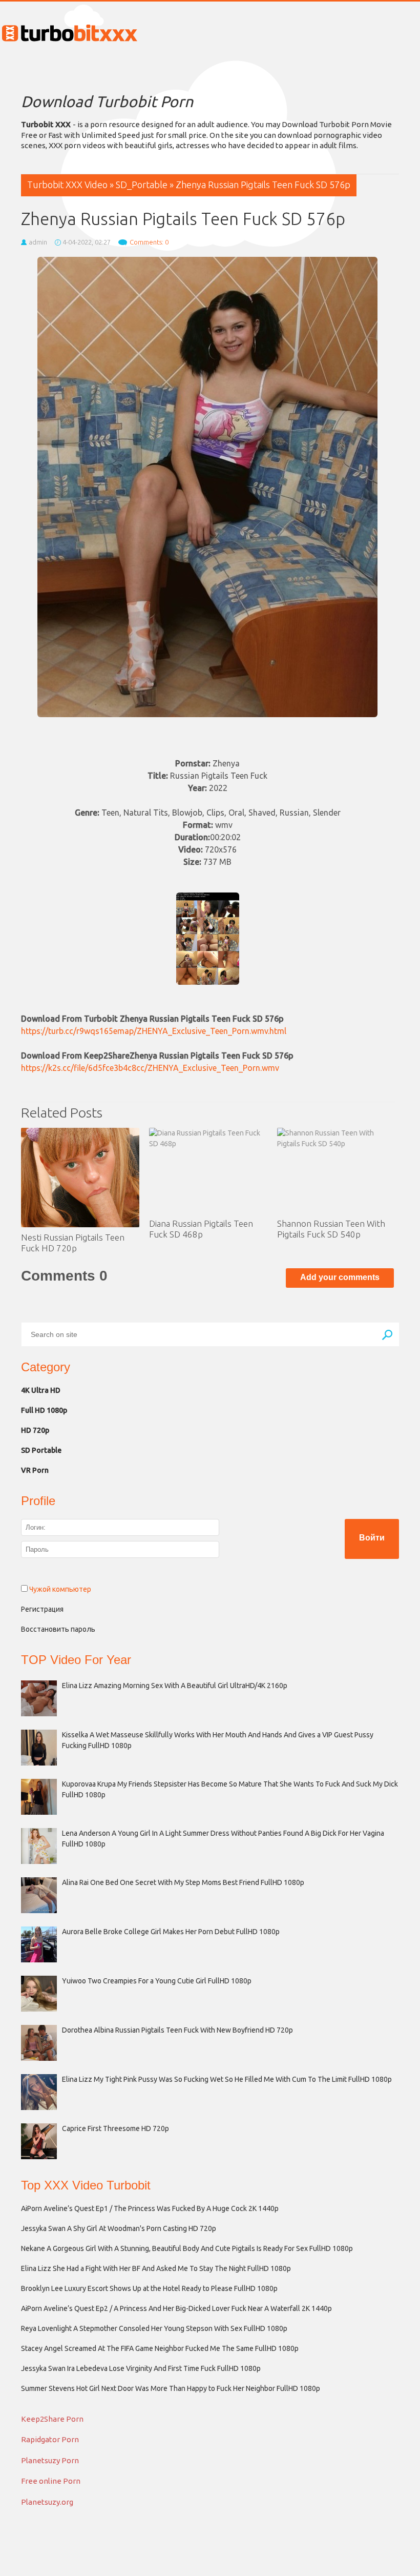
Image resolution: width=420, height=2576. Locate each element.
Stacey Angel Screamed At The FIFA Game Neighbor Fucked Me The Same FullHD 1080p (160, 2348)
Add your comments (340, 1277)
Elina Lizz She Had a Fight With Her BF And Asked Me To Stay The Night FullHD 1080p (156, 2268)
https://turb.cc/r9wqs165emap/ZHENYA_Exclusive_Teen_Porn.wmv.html (154, 1031)
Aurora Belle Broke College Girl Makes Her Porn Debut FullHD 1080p (171, 1932)
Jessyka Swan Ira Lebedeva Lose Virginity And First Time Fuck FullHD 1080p (141, 2368)
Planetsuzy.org (47, 2502)
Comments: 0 (149, 242)
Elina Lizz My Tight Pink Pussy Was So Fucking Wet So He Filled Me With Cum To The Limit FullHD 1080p (227, 2079)
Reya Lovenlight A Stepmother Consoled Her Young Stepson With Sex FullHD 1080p (154, 2328)
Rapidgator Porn (50, 2439)
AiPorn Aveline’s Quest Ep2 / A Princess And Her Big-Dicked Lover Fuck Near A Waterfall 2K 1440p (176, 2308)
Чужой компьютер (59, 1589)
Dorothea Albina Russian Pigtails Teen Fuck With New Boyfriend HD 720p (177, 2030)
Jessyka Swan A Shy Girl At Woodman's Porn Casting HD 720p (119, 2228)
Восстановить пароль (58, 1629)
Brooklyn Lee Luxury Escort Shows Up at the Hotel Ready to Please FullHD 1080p (149, 2288)
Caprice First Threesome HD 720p (115, 2128)
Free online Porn (51, 2481)
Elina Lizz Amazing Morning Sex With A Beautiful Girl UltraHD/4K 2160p (175, 1686)
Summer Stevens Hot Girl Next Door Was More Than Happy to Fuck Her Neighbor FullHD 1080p (171, 2388)
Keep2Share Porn (52, 2419)
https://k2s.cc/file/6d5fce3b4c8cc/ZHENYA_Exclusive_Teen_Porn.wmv (150, 1068)
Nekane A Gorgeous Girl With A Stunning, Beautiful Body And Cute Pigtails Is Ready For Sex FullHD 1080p (187, 2248)
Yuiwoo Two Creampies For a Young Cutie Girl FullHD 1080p (157, 1981)
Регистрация (42, 1609)
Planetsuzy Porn (50, 2460)
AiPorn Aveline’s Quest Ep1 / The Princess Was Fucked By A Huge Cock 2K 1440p (150, 2208)
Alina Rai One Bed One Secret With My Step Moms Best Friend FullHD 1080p (183, 1882)
